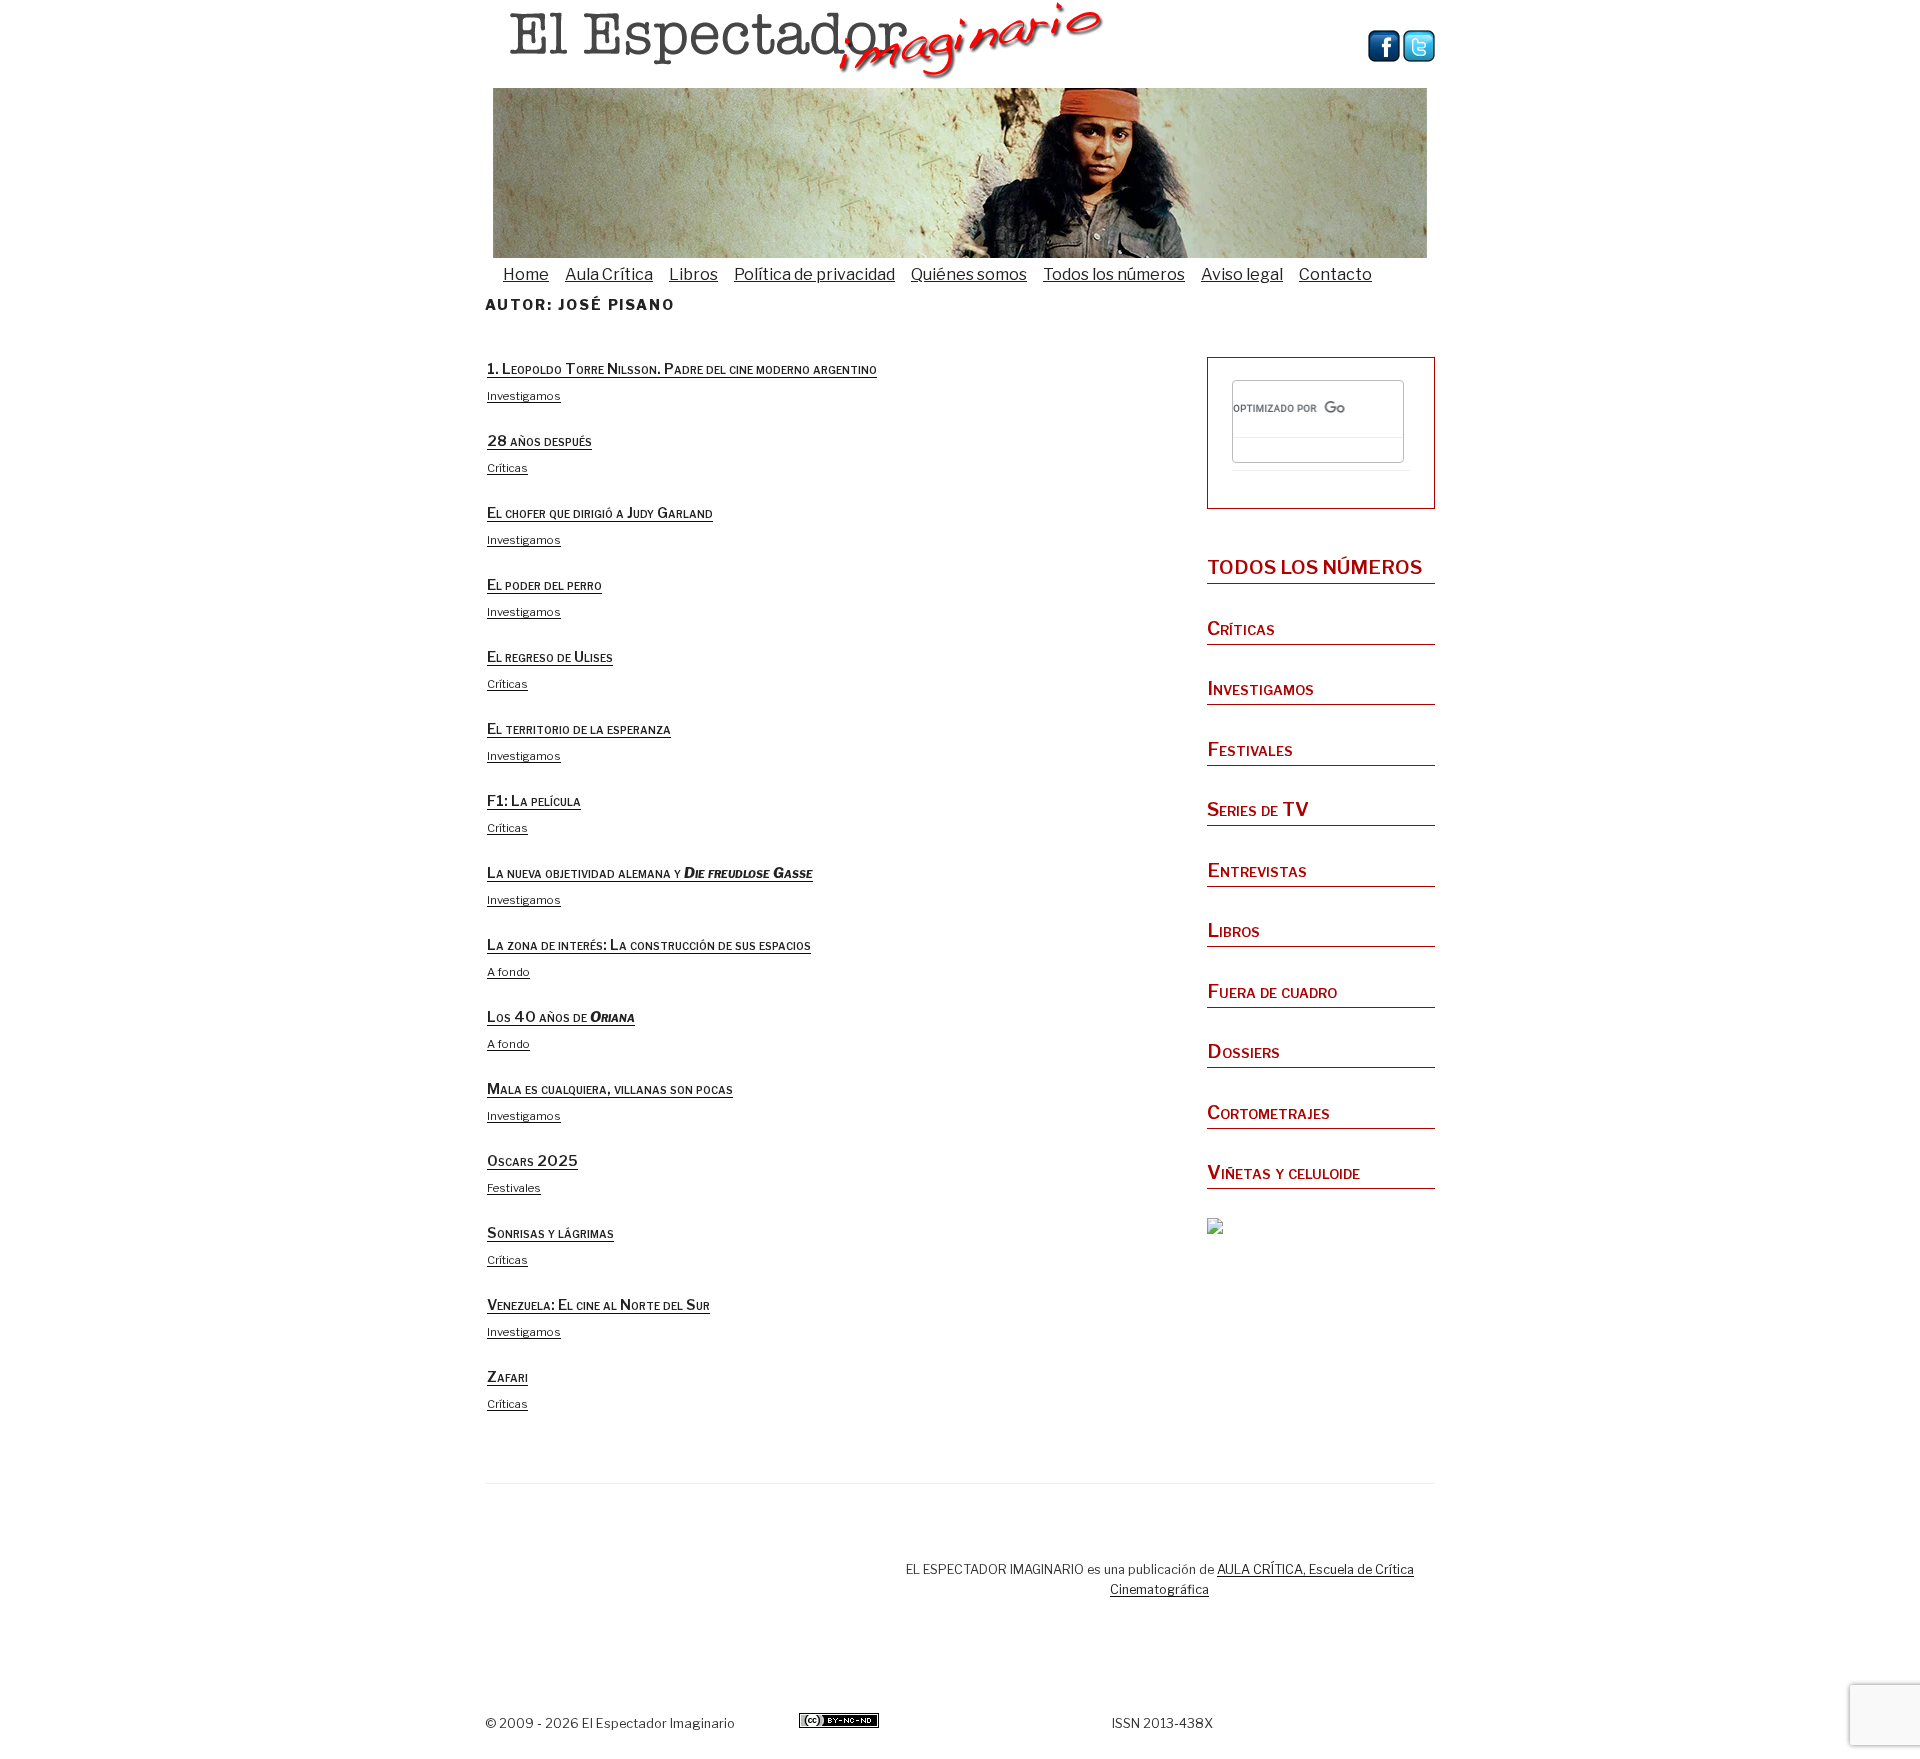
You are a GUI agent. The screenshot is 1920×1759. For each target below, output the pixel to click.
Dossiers (1243, 1051)
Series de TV (1258, 809)
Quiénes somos (969, 274)
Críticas (507, 468)
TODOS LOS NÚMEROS (1314, 567)
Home (526, 274)
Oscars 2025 (532, 1161)
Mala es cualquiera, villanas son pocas (610, 1089)
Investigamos (524, 396)
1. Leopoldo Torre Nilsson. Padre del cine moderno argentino (682, 369)
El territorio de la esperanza (579, 729)
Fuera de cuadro (1272, 991)
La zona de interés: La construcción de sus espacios (649, 945)
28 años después (539, 441)
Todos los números (1114, 274)
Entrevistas (1257, 870)
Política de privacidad (814, 274)
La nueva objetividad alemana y (650, 873)
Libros (693, 274)
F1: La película (534, 801)
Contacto (1335, 274)
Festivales (514, 1188)
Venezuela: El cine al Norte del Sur (598, 1305)
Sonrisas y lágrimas (550, 1233)
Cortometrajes (1268, 1112)
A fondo (508, 972)
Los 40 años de (561, 1017)
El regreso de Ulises (550, 657)
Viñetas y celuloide (1283, 1172)
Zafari (507, 1377)
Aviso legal (1242, 274)
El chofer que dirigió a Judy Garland (600, 513)
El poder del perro (544, 585)
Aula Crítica (609, 274)
